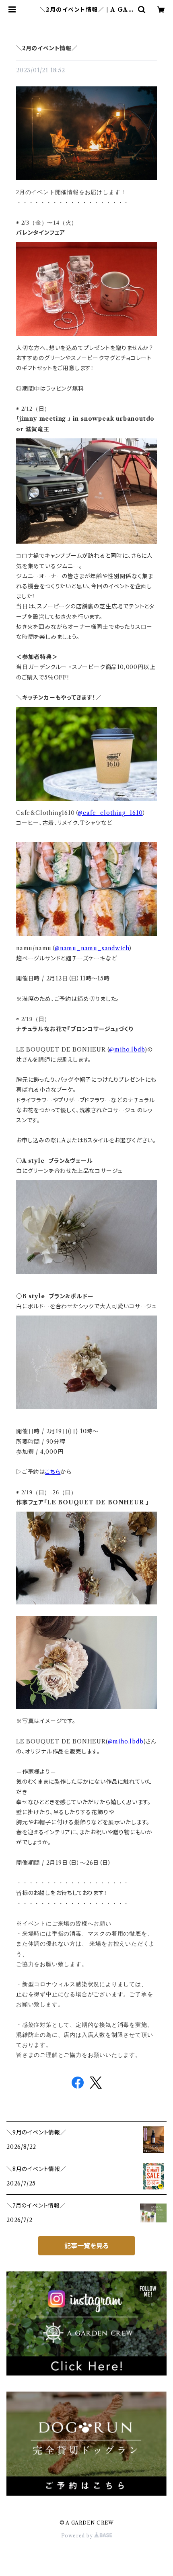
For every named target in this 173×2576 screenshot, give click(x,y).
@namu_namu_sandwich (92, 948)
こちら (53, 1472)
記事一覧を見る (86, 2246)
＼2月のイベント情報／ (47, 48)
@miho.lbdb (127, 1050)
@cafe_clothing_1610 (110, 813)
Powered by (78, 2536)
